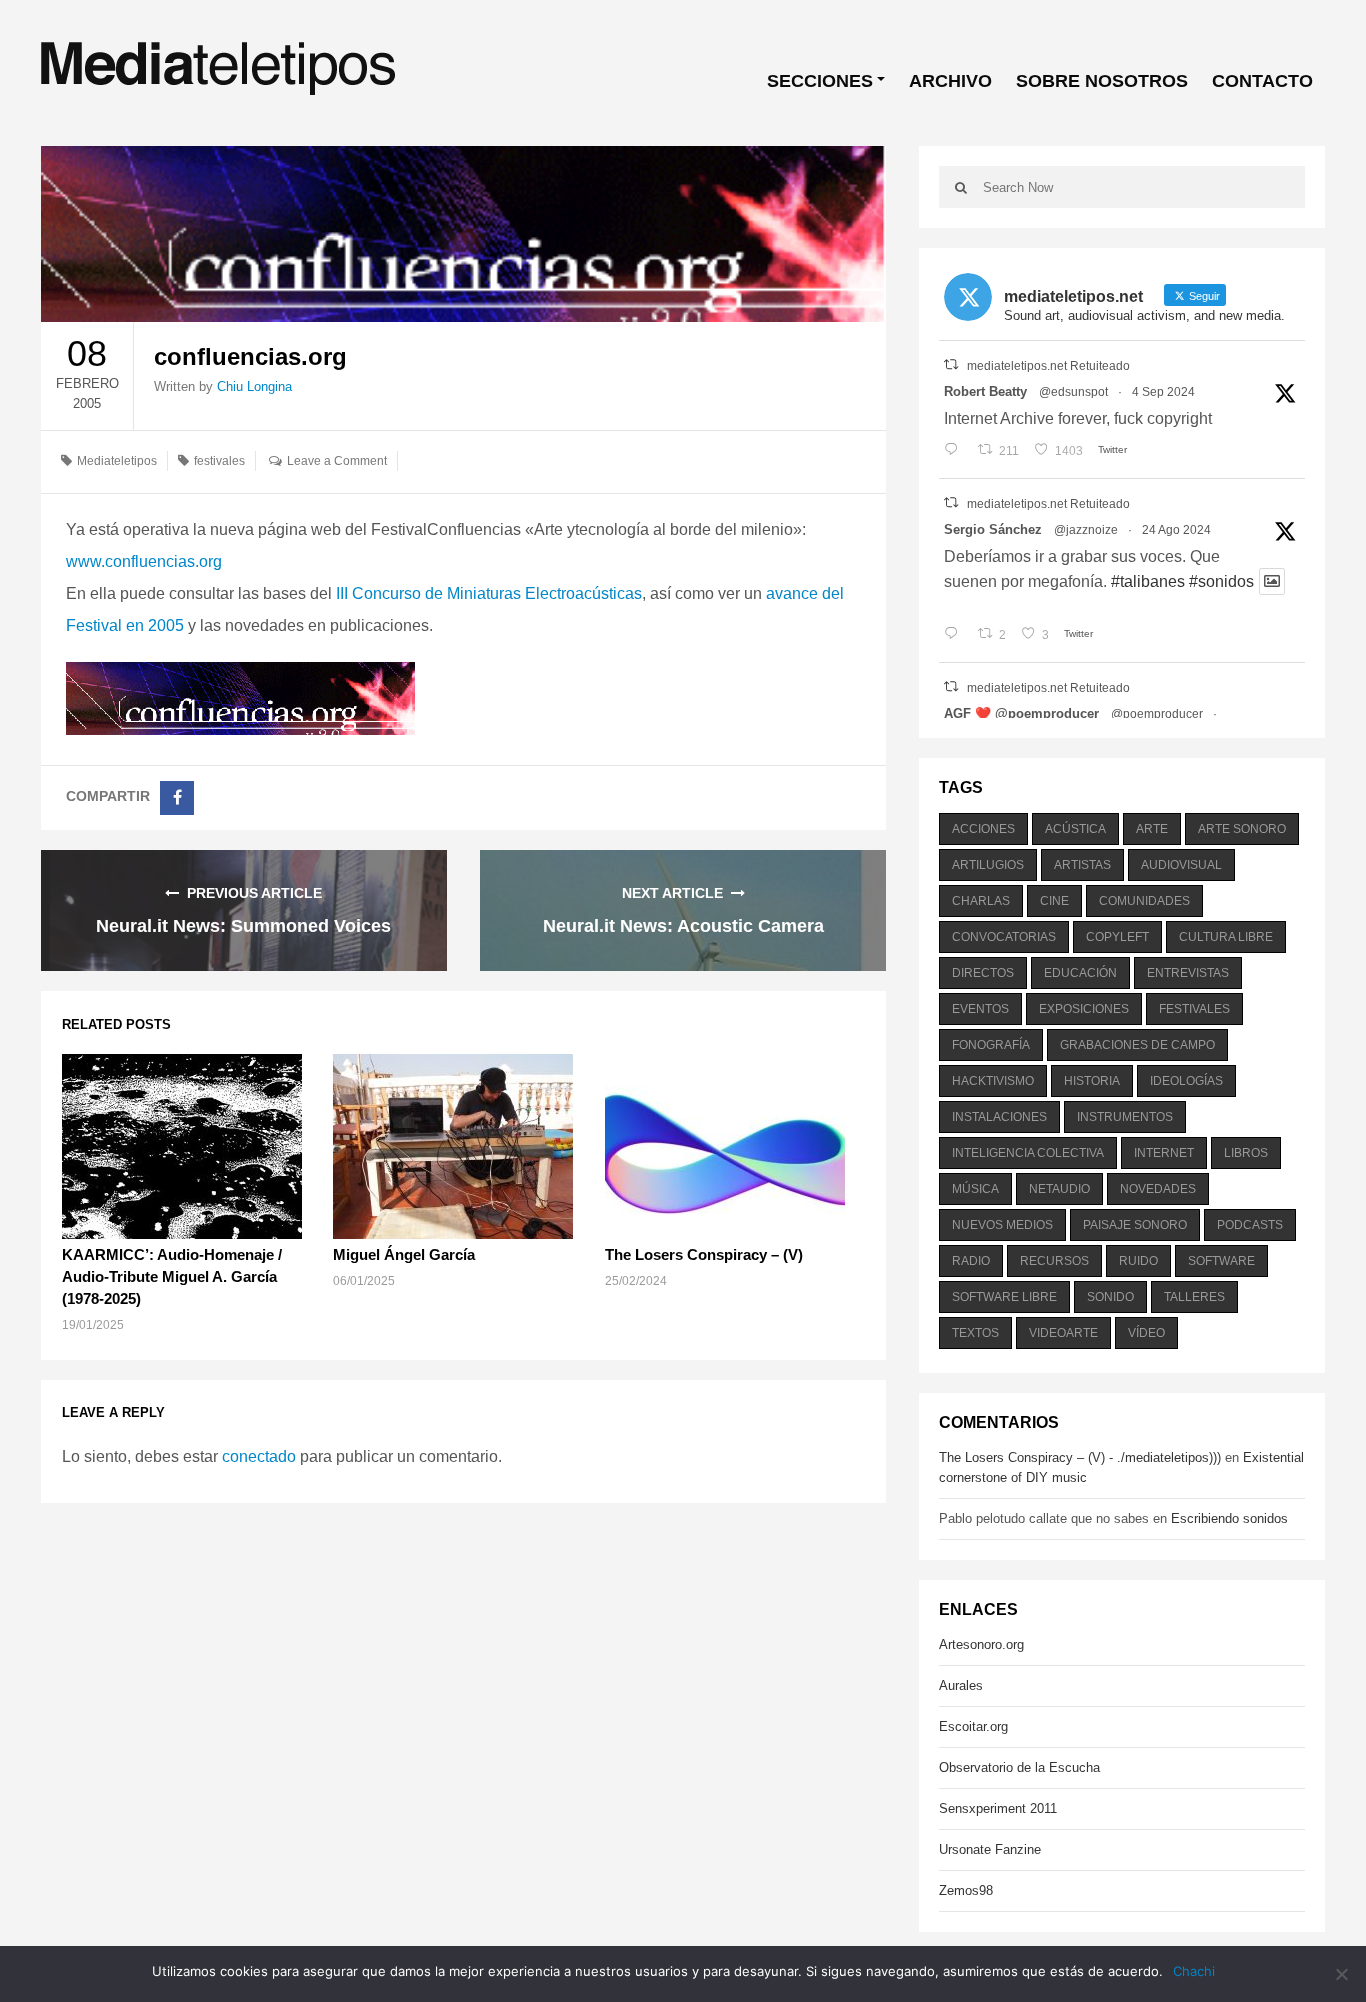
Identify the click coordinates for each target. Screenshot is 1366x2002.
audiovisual (1181, 865)
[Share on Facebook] (177, 798)
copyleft (1117, 937)
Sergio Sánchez (993, 529)
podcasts (1250, 1225)
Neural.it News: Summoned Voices (243, 926)
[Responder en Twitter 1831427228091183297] (955, 451)
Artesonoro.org (981, 1644)
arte (1152, 829)
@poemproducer (1157, 714)
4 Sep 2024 (1163, 392)
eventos (980, 1009)
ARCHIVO (950, 81)
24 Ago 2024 (1176, 530)
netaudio (1059, 1189)
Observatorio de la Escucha (1019, 1767)
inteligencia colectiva (1028, 1153)
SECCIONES (820, 81)
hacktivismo (993, 1081)
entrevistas (1188, 973)
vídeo (1146, 1333)
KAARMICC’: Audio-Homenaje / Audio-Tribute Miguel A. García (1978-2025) (172, 1276)
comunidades (1144, 901)
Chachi (1194, 1971)
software (1221, 1261)
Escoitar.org (973, 1726)
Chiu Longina (254, 386)
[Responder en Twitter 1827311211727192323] (955, 635)
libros (1246, 1153)
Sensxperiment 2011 (998, 1808)
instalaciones (999, 1117)
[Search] (961, 187)
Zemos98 (966, 1890)
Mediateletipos (117, 461)
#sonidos (1221, 581)
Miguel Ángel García (404, 1254)
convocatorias (1004, 937)
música (975, 1189)
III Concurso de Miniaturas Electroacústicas (489, 593)
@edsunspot (1073, 392)
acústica (1075, 829)
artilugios (988, 865)
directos (983, 973)
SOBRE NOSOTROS (1102, 81)
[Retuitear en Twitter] (951, 364)
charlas (981, 901)
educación (1080, 973)
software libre (1004, 1297)
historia (1092, 1081)
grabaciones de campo (1137, 1045)
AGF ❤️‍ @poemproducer (1021, 713)
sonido (1110, 1297)
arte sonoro (1242, 829)
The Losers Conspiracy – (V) (704, 1254)
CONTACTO (1262, 81)
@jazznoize (1086, 530)
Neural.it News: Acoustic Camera (683, 926)
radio (971, 1261)
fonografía (991, 1045)
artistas (1082, 865)
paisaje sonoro (1135, 1225)
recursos (1054, 1261)
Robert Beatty (985, 391)
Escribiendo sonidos (1229, 1518)
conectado (259, 1456)
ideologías (1186, 1081)
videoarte (1063, 1333)
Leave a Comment (337, 461)
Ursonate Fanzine (990, 1849)
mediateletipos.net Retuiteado (1048, 366)
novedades (1158, 1189)
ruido (1138, 1261)
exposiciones (1084, 1009)
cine (1054, 901)
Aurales (961, 1685)
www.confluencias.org (144, 561)
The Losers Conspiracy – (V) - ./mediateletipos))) (1080, 1457)
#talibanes (1148, 581)
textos (975, 1333)
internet (1164, 1153)
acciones (983, 829)
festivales (219, 461)
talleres (1194, 1297)
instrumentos (1125, 1117)
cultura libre (1226, 937)
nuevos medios (1002, 1225)
